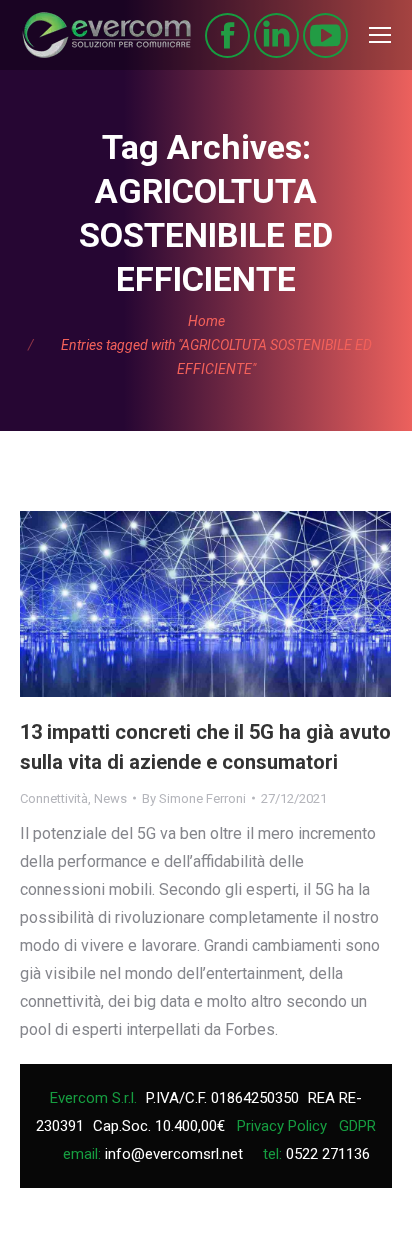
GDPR (357, 1126)
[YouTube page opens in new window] (325, 35)
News (110, 798)
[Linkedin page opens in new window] (276, 35)
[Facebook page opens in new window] (227, 35)
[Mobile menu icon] (380, 35)
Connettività (54, 798)
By (194, 798)
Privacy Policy (282, 1126)
